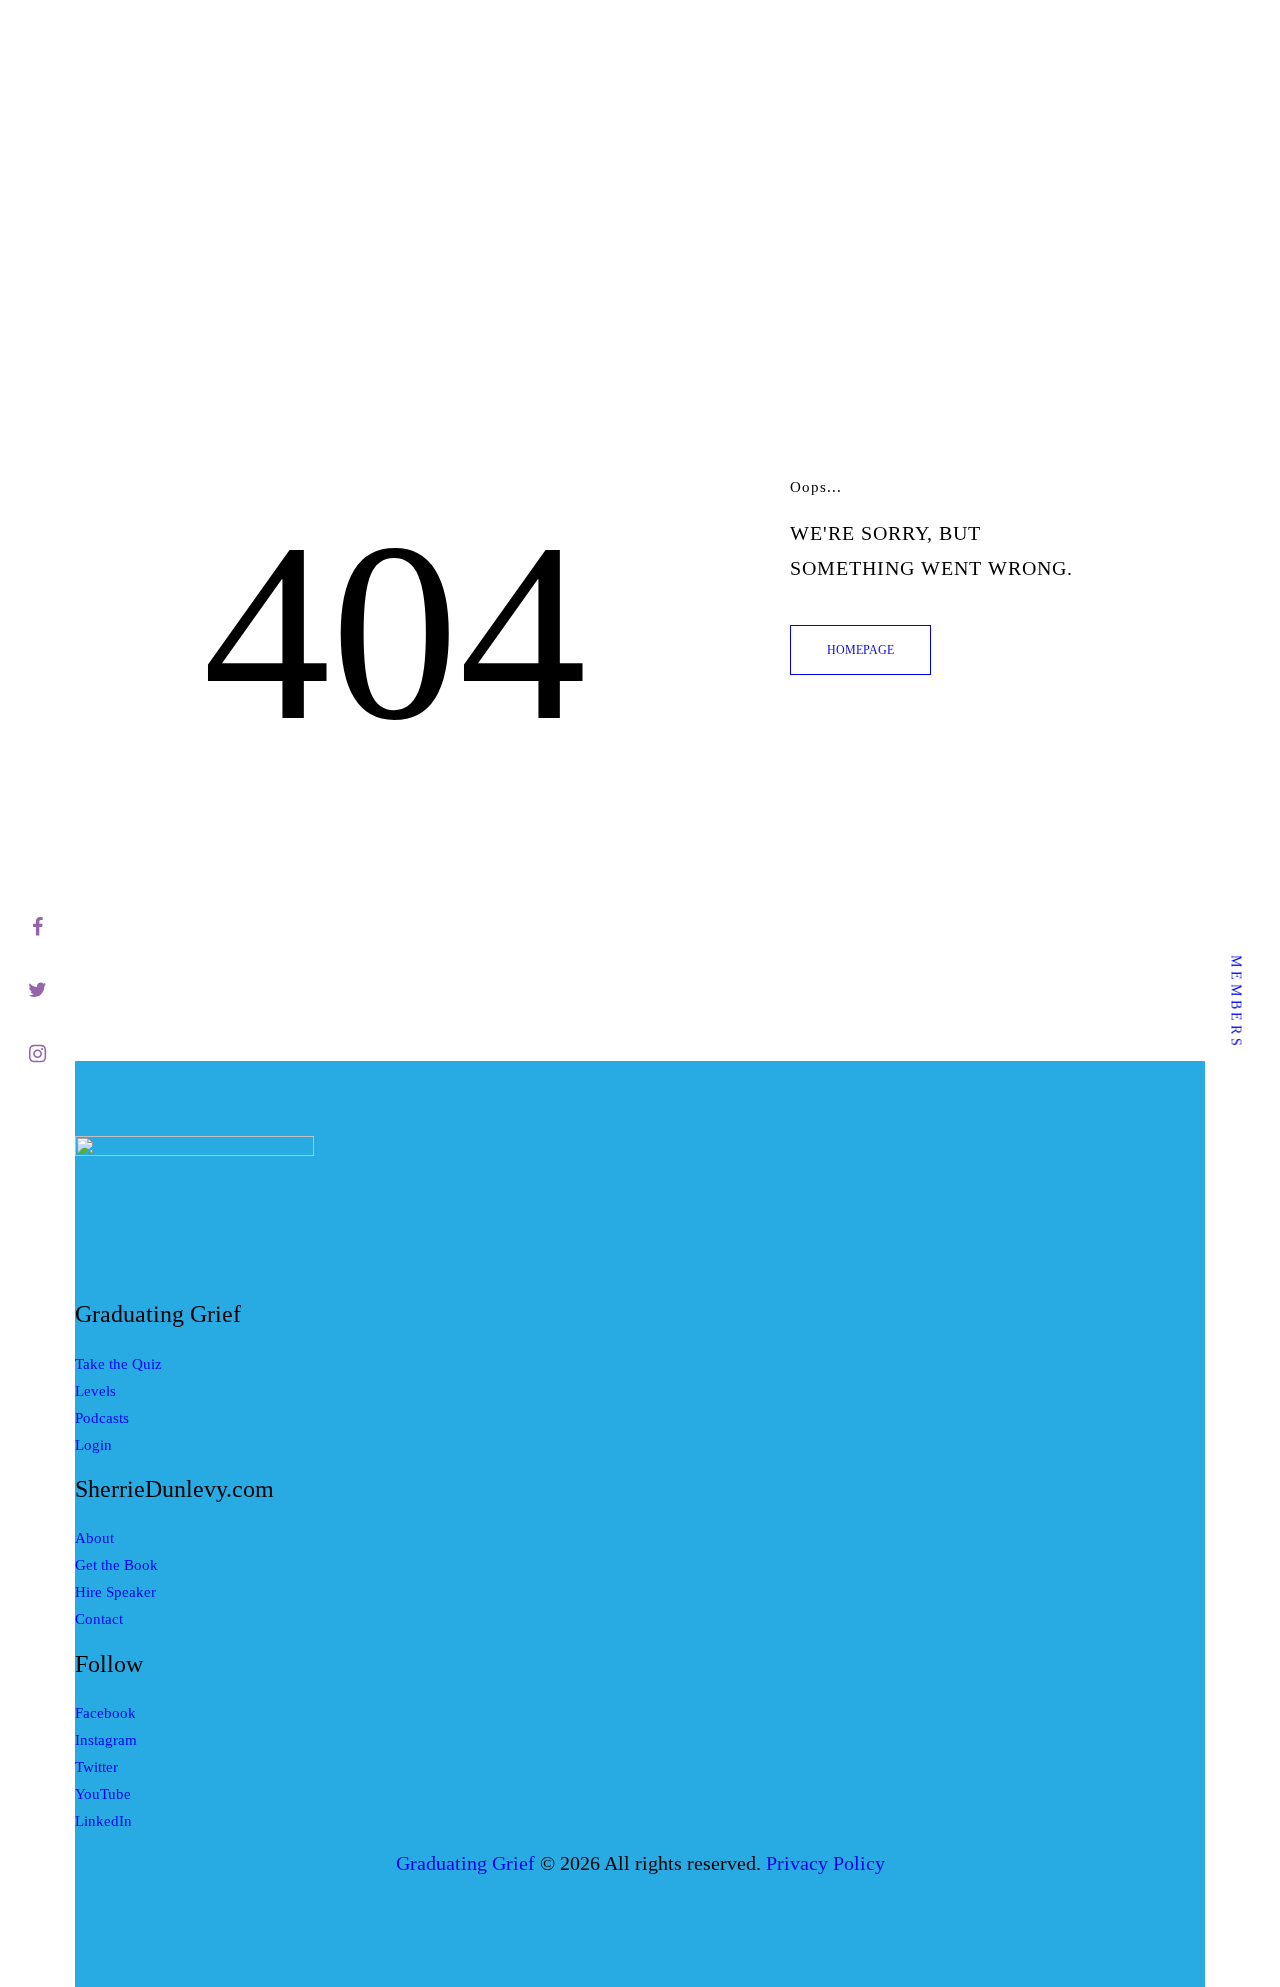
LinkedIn (103, 1821)
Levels (95, 1391)
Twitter (96, 1767)
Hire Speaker (115, 1592)
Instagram (106, 1740)
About (94, 1538)
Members (1236, 1001)
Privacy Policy (825, 1863)
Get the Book (116, 1565)
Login (93, 1445)
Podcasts (102, 1418)
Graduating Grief (465, 1863)
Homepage (860, 650)
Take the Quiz (118, 1364)
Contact (99, 1619)
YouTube (103, 1794)
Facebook (105, 1713)
